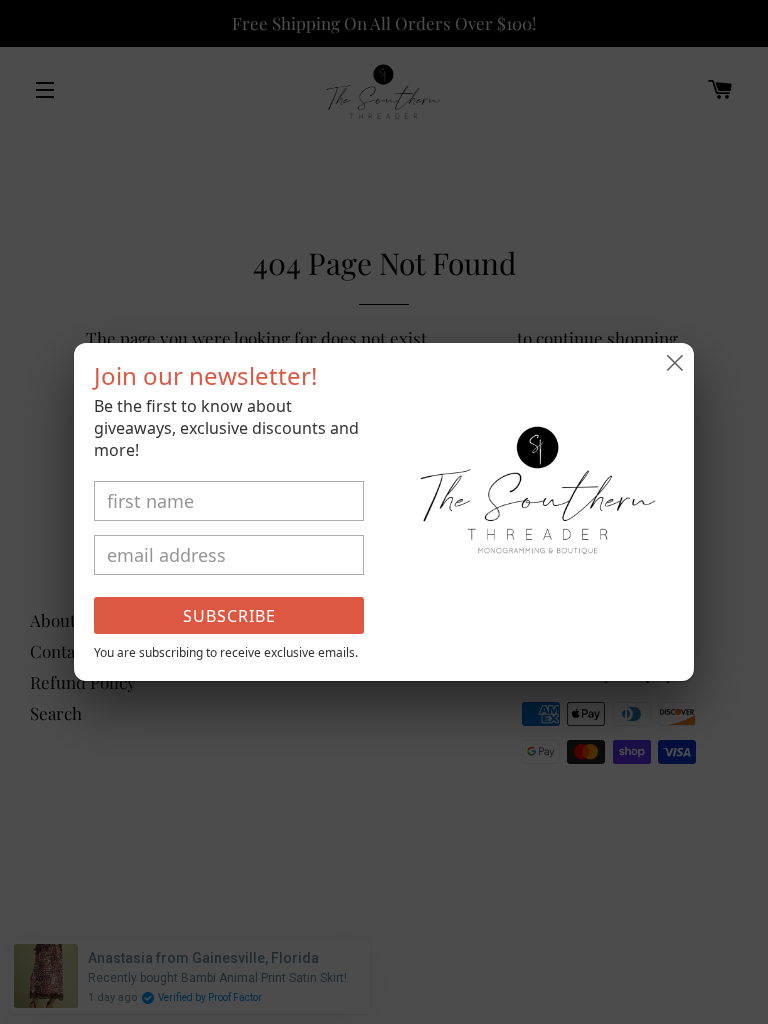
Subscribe (229, 616)
